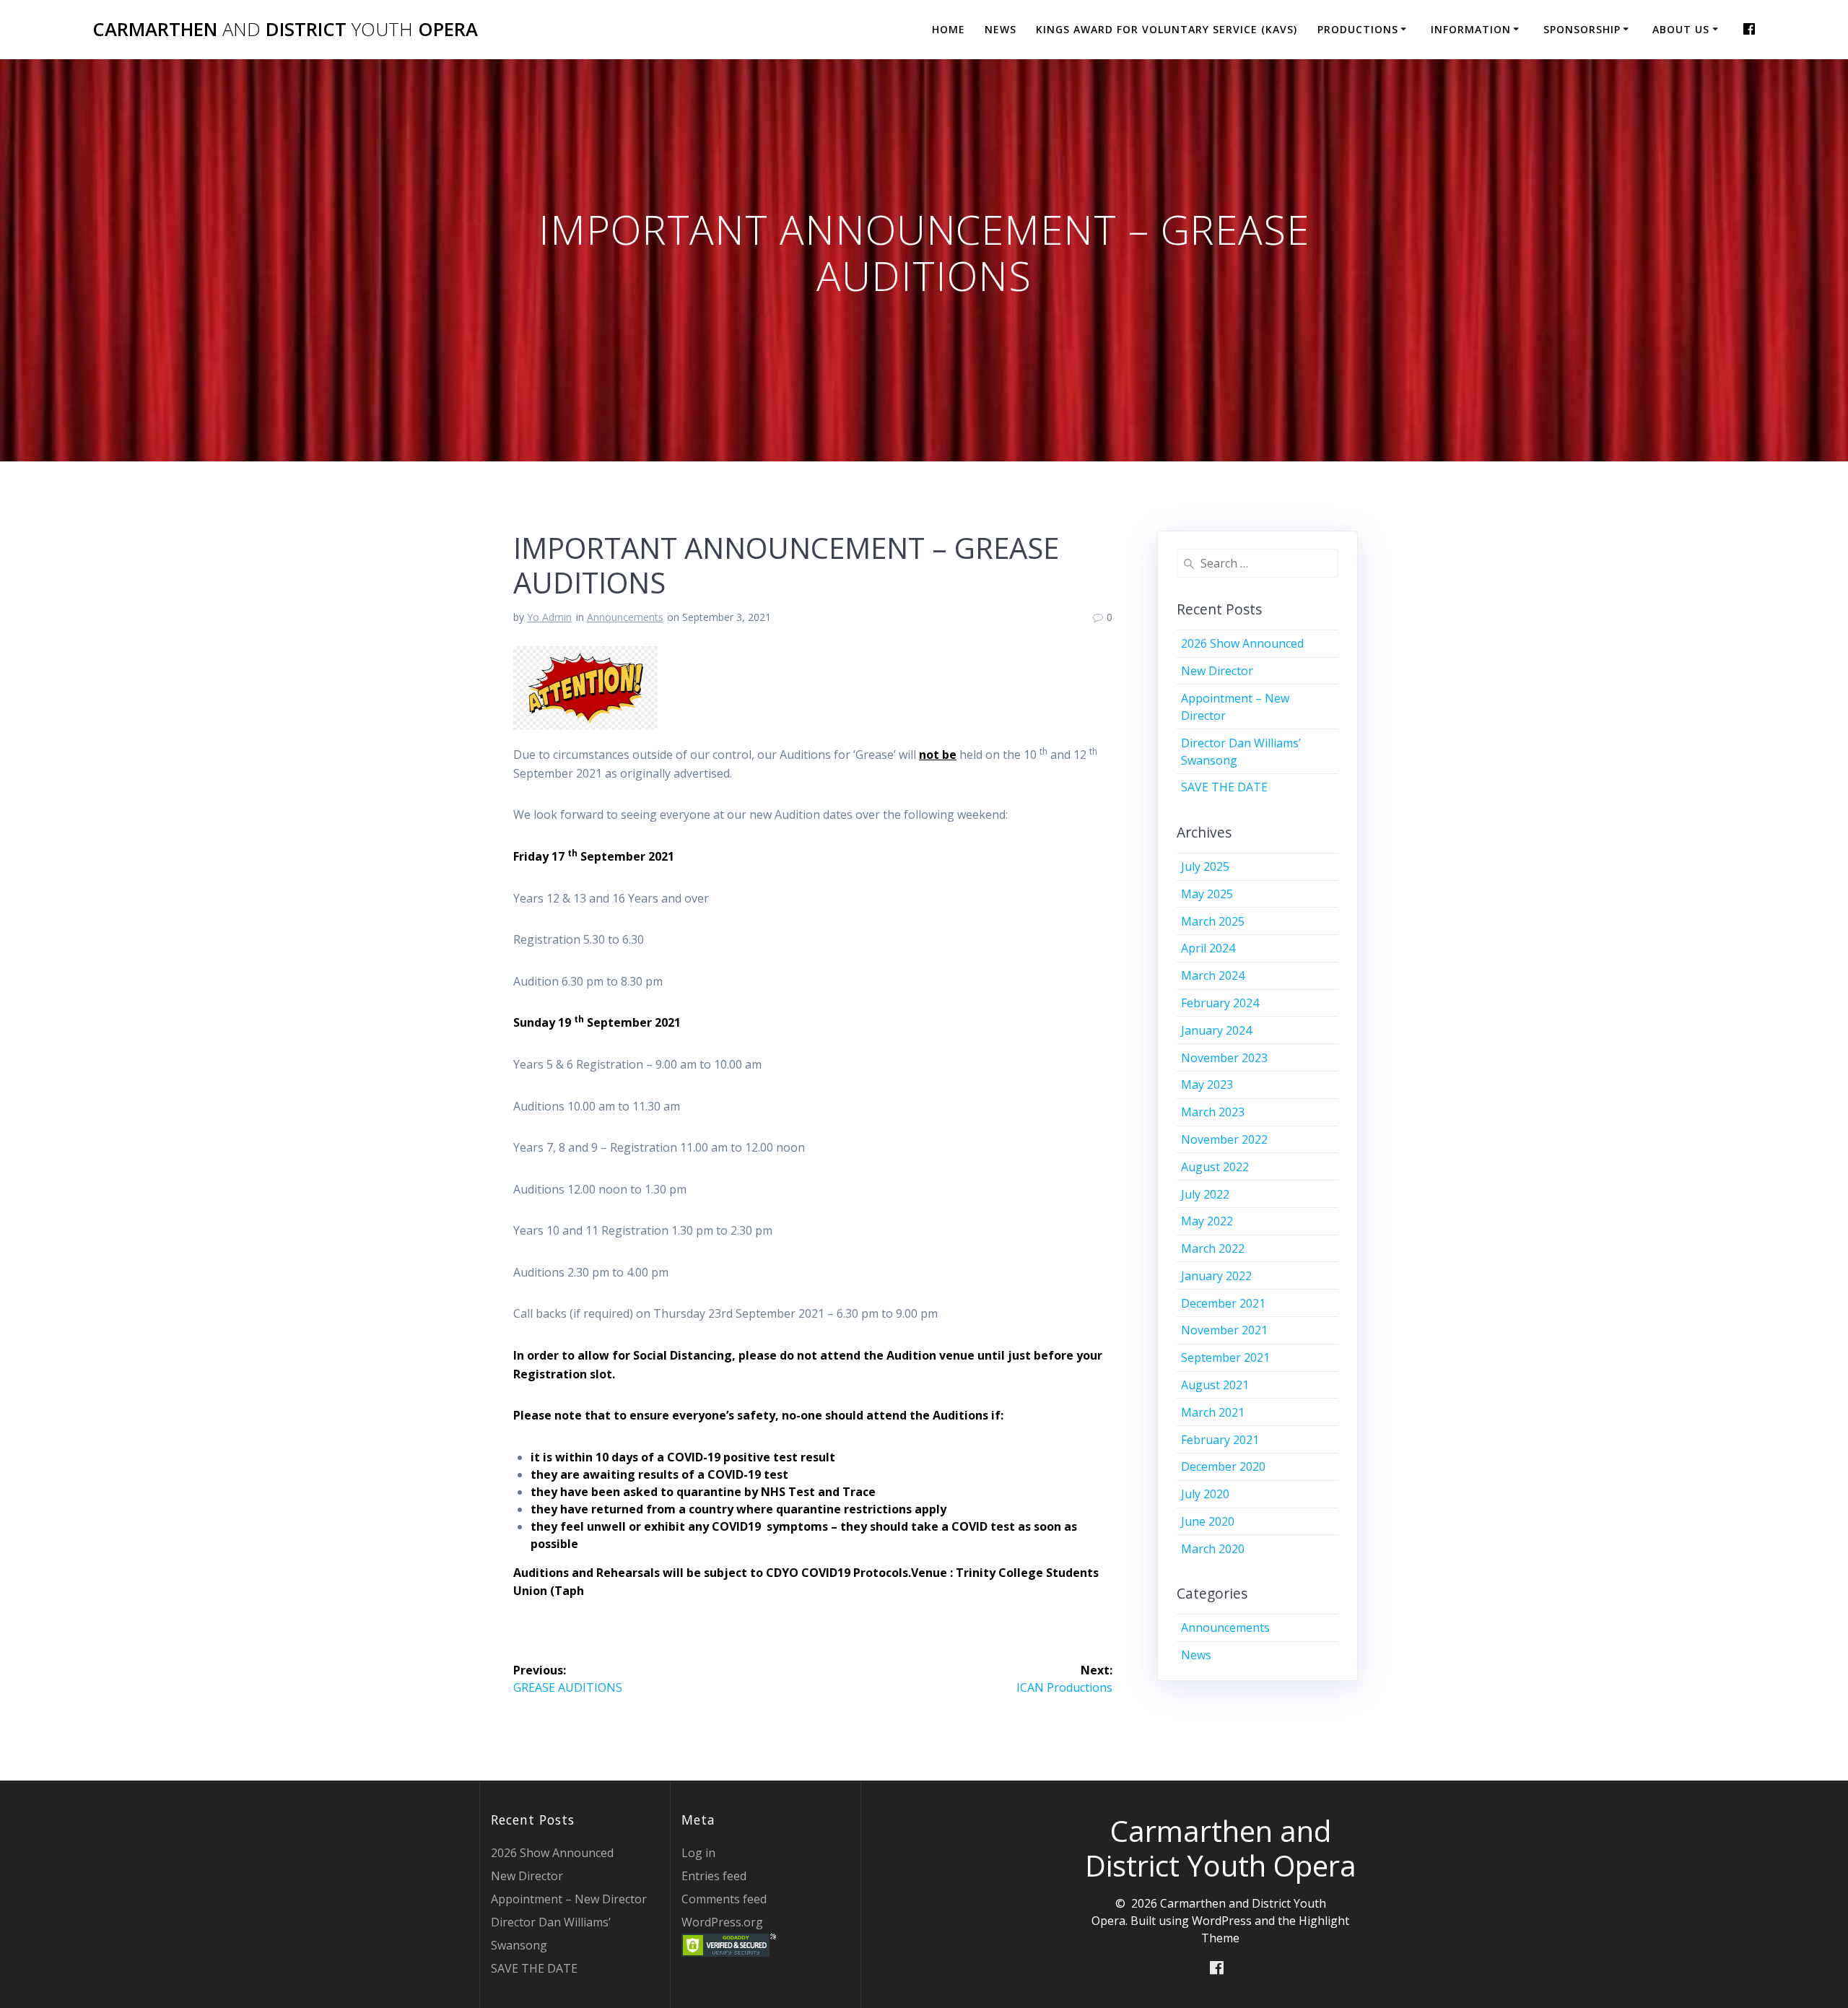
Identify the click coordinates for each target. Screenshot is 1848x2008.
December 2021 (1223, 1303)
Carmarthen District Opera (285, 30)
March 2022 (1213, 1248)
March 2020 (1213, 1549)
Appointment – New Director (569, 1899)
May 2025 (1207, 894)
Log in (698, 1853)
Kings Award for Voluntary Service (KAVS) (1167, 29)
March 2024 (1213, 975)
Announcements (625, 617)
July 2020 (1205, 1494)
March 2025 (1213, 921)
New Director (1217, 671)
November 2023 (1224, 1058)
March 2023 (1213, 1112)
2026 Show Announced (1242, 643)
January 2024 (1216, 1030)
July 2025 (1205, 866)
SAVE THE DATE (1224, 787)
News (1001, 29)
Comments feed (724, 1899)
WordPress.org (722, 1922)
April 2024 (1208, 948)
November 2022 (1224, 1139)
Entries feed (714, 1876)
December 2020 (1223, 1466)
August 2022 (1215, 1167)
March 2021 (1213, 1412)
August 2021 (1215, 1385)
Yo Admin (549, 617)
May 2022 (1207, 1221)
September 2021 (1225, 1357)
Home (949, 29)
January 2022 (1216, 1276)
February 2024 (1220, 1003)
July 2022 (1205, 1194)
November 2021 (1224, 1330)
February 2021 (1220, 1440)
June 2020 (1208, 1521)
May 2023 (1207, 1085)
